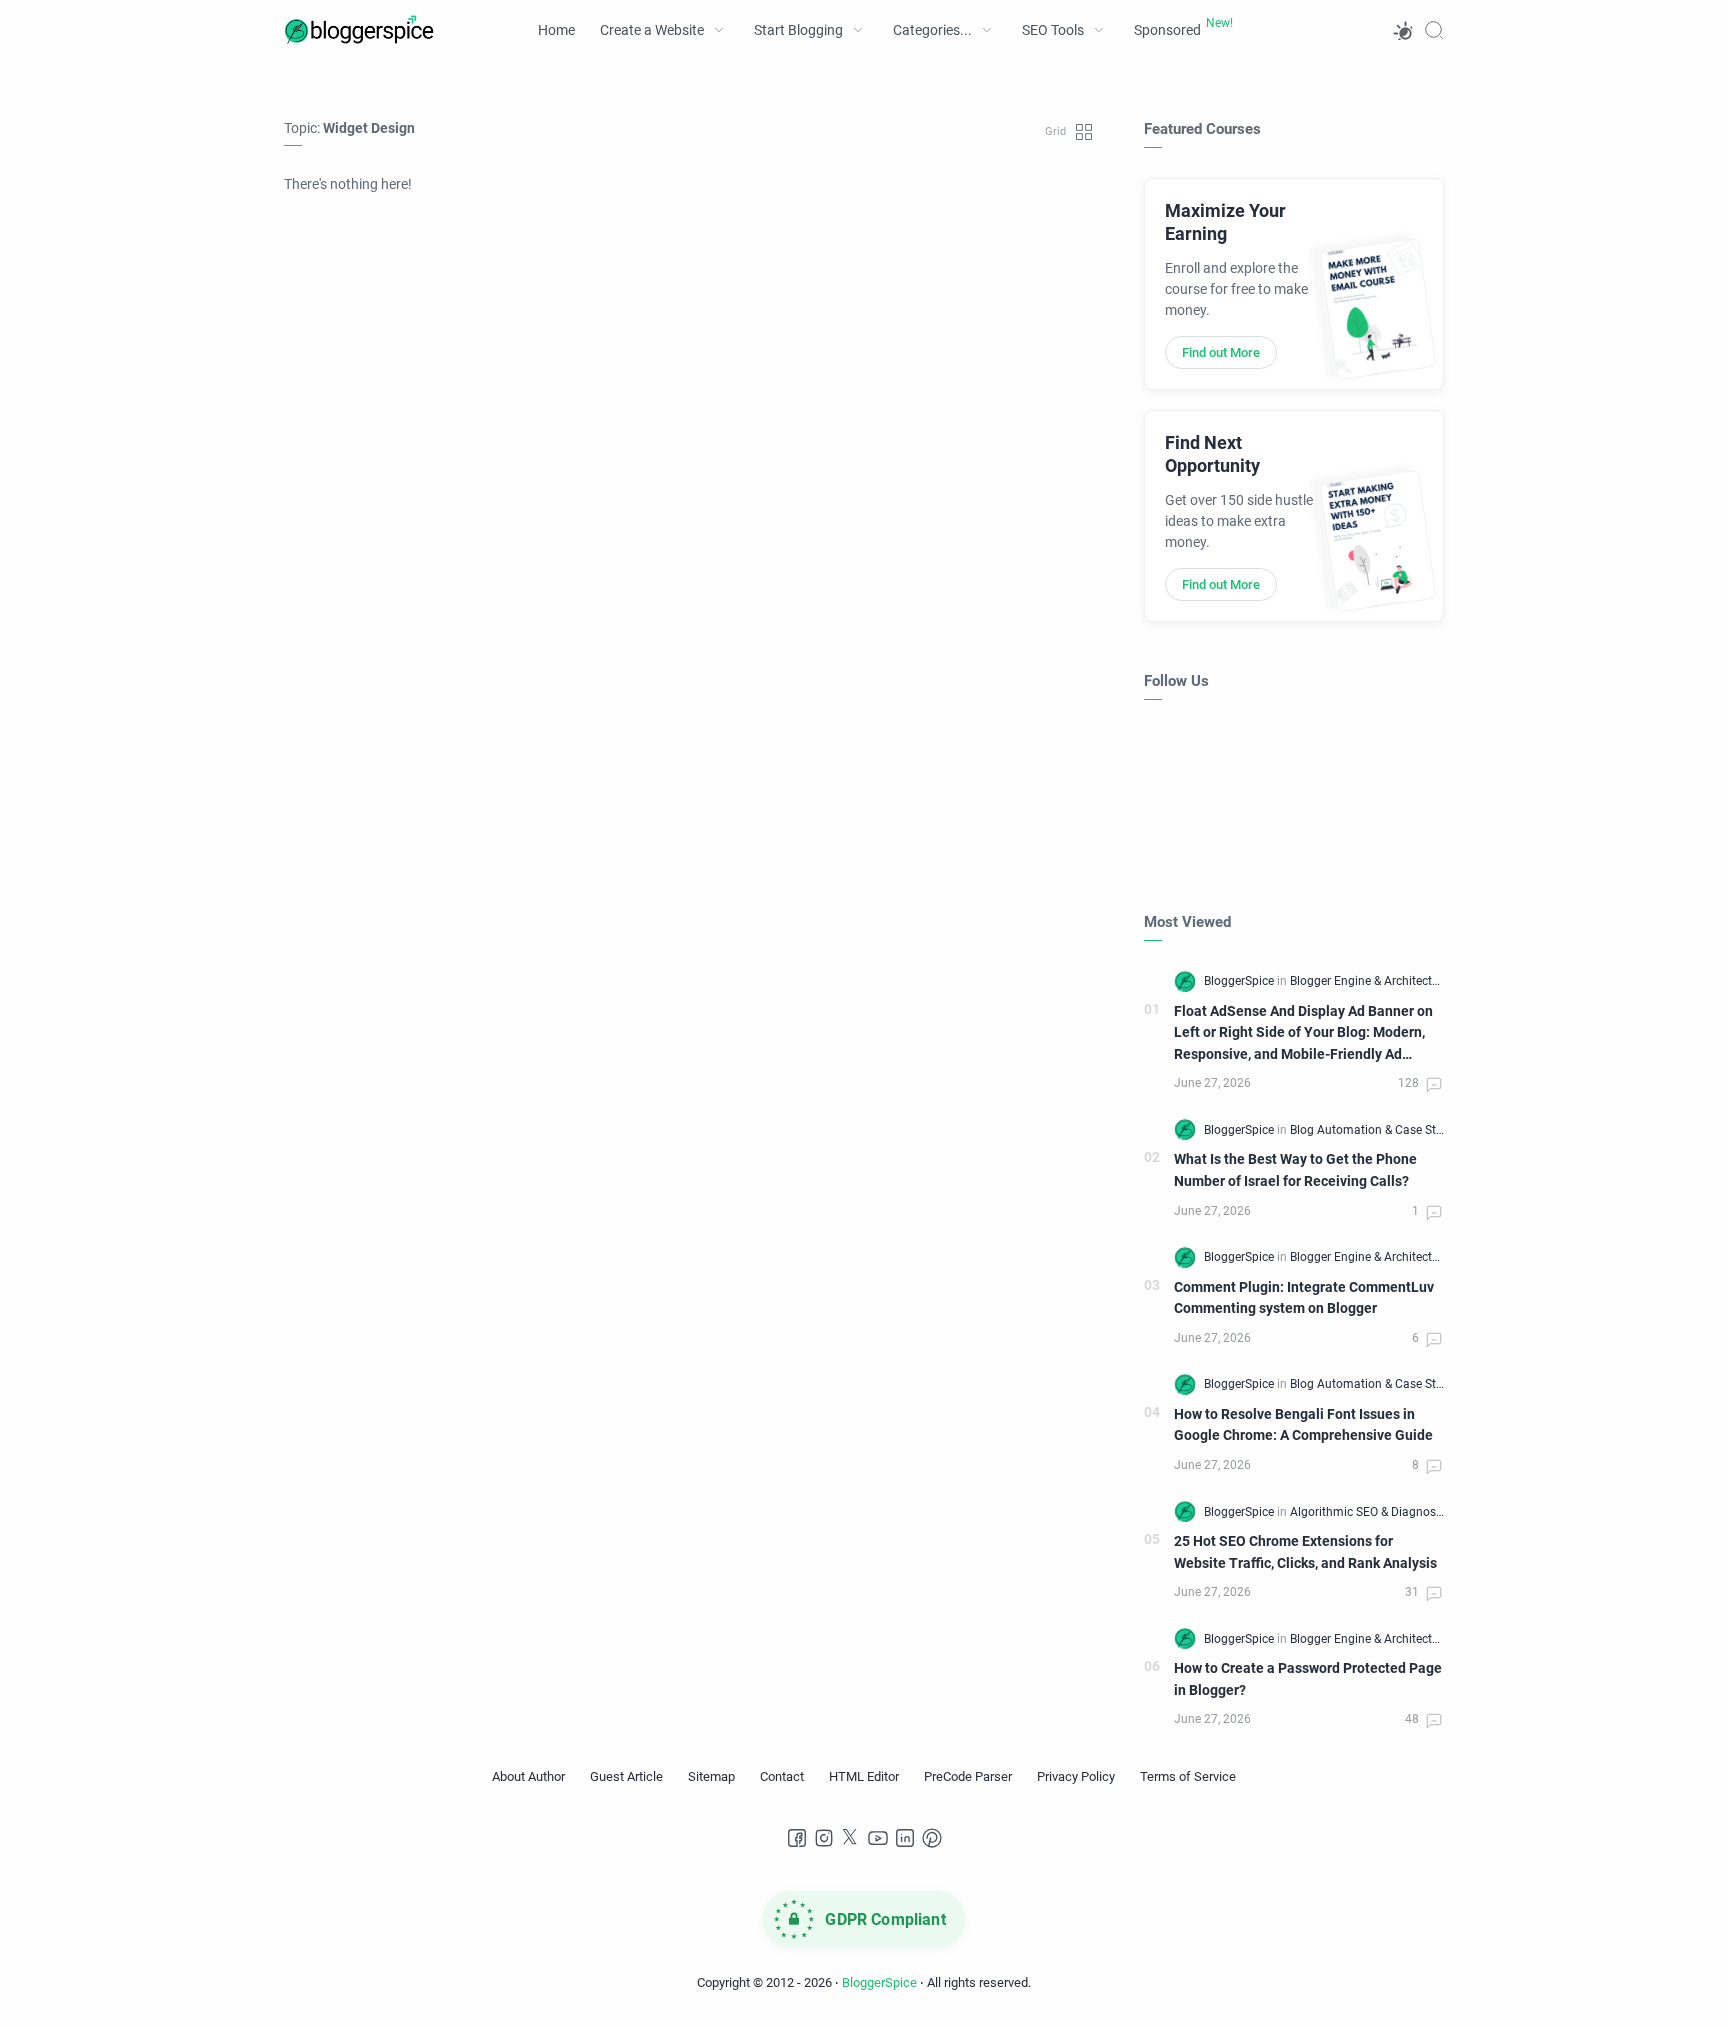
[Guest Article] (626, 1777)
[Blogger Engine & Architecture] (1369, 981)
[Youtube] (878, 1838)
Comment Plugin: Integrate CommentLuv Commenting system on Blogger (1304, 1298)
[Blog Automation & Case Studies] (1377, 1130)
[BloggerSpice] (1240, 981)
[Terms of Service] (1188, 1777)
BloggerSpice (879, 1982)
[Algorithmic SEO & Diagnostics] (1372, 1512)
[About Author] (528, 1777)
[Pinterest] (932, 1838)
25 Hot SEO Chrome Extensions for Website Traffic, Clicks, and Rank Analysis (1305, 1552)
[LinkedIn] (905, 1838)
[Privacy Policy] (1076, 1777)
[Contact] (782, 1777)
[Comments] (1421, 1085)
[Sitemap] (711, 1777)
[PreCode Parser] (968, 1777)
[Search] (1434, 30)
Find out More (1221, 352)
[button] (1402, 30)
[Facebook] (797, 1838)
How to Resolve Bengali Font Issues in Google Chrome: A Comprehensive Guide (1303, 1425)
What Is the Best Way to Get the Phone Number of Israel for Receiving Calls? (1295, 1170)
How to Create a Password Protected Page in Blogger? (1308, 1679)
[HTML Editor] (864, 1777)
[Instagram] (824, 1838)
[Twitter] (851, 1838)
